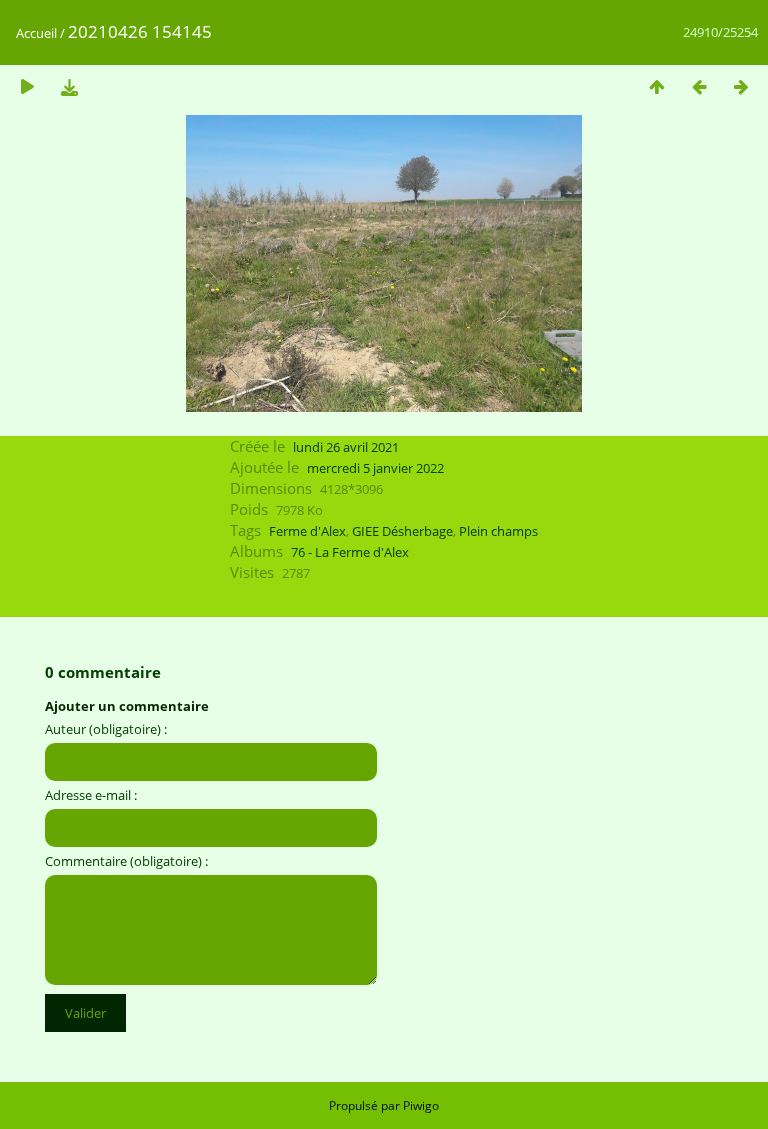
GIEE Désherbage (402, 531)
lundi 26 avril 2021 (346, 447)
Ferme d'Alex (307, 531)
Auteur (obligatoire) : (106, 729)
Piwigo (421, 1105)
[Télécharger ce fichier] (69, 86)
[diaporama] (27, 86)
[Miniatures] (657, 86)
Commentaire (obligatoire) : (126, 861)
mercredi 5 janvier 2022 (375, 468)
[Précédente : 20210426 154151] (699, 86)
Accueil (36, 33)
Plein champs (498, 531)
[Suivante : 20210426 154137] (741, 86)
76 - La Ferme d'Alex (350, 552)
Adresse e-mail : (91, 795)
